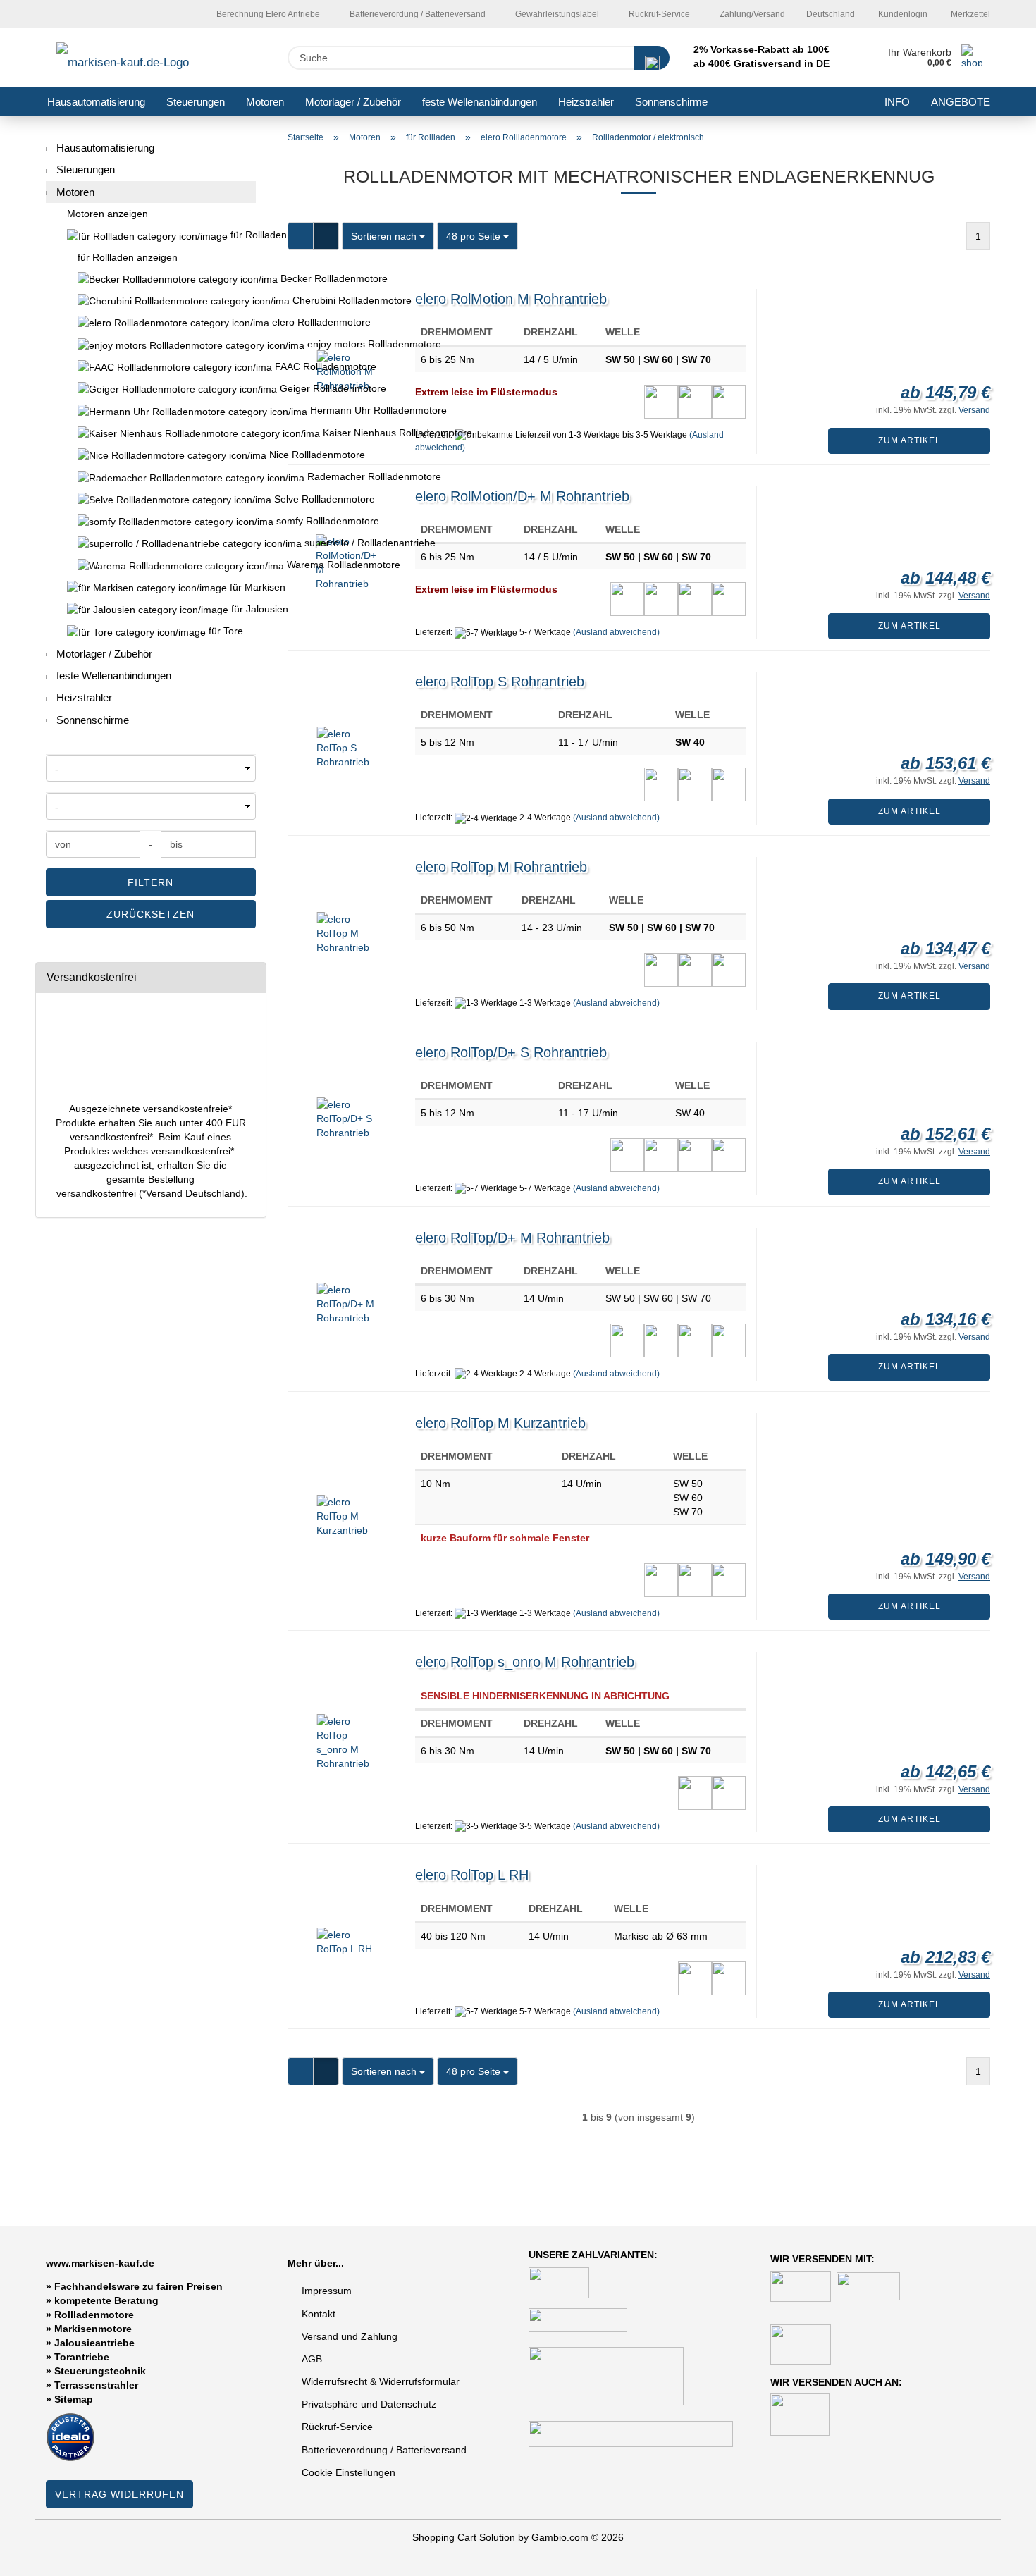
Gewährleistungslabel (556, 14)
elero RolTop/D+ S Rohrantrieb (511, 1052)
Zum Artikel (909, 440)
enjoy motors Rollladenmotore (151, 344)
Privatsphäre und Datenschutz (369, 2404)
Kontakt (319, 2314)
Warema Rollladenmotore (151, 565)
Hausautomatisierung (96, 102)
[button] (301, 236)
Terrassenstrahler (96, 2385)
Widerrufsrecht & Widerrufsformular (381, 2381)
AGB (312, 2359)
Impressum (327, 2291)
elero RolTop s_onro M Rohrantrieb (525, 1662)
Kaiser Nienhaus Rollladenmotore (151, 433)
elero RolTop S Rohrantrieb (500, 682)
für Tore (224, 631)
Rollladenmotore (94, 2315)
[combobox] (388, 236)
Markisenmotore (93, 2329)
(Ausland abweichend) (616, 632)
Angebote (961, 102)
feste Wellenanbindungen (480, 102)
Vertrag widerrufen (119, 2494)
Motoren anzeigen (107, 214)
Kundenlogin (902, 14)
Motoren (265, 102)
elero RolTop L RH (472, 1875)
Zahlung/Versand (751, 14)
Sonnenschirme (671, 102)
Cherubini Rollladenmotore (151, 301)
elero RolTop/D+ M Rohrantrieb (512, 1238)
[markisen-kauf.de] (143, 58)
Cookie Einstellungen (349, 2472)
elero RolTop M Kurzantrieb (500, 1423)
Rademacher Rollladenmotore (151, 477)
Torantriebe (82, 2357)
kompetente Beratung (106, 2300)
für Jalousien (242, 609)
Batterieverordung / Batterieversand (417, 14)
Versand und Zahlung (350, 2336)
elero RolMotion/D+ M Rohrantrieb (522, 496)
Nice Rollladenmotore (151, 455)
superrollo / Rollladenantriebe (151, 543)
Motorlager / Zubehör (353, 102)
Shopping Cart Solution (464, 2537)
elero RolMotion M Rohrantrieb (511, 299)
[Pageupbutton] (997, 2555)
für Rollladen (242, 235)
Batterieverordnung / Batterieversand (384, 2450)
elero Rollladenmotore (151, 322)
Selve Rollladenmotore (151, 499)
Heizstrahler (586, 102)
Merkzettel (969, 14)
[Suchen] (652, 58)
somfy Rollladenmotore (151, 521)
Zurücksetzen (150, 914)
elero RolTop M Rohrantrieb (501, 867)
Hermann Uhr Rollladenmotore (151, 411)
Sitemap (74, 2399)
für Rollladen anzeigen (128, 257)
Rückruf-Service (658, 14)
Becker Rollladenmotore (151, 279)
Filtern (150, 882)
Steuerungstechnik (100, 2371)
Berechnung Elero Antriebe (267, 14)
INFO (897, 102)
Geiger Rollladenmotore (151, 389)
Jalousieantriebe (94, 2343)
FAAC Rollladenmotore (151, 367)
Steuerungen (196, 102)
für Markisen (241, 587)
